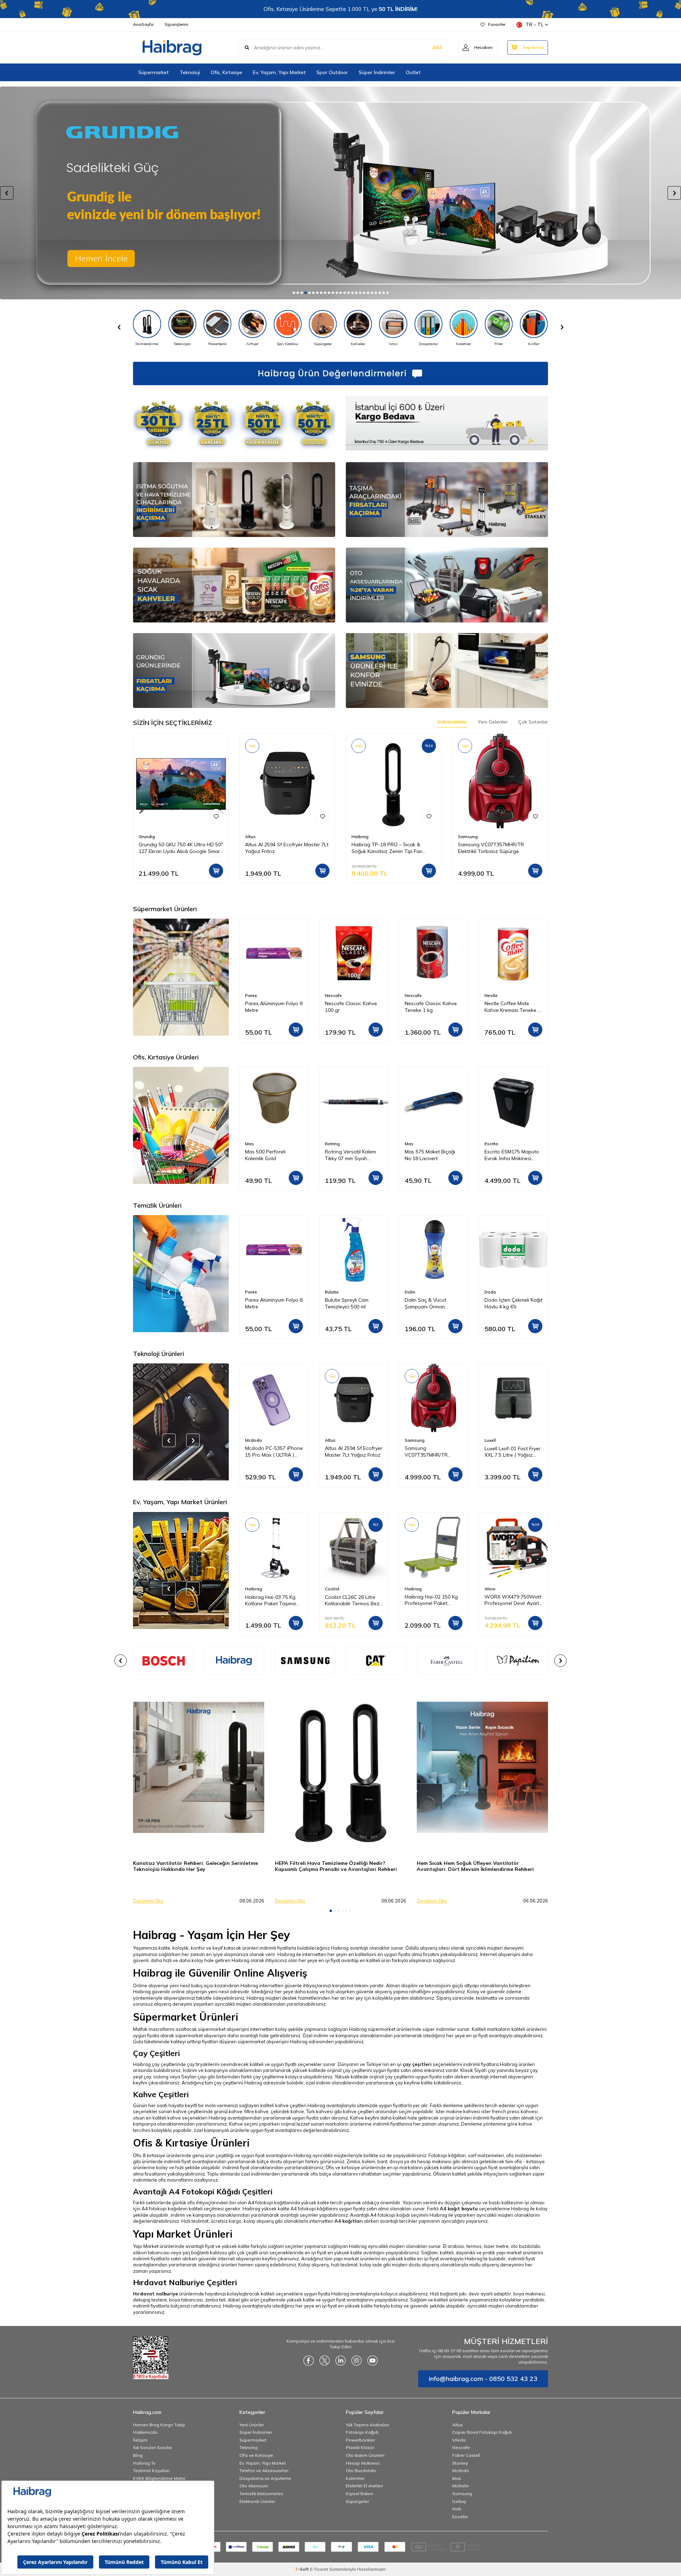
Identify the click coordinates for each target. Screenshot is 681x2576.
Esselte (460, 2517)
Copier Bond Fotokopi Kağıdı (482, 2432)
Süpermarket (154, 72)
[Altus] (340, 193)
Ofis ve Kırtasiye (256, 2455)
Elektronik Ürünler (257, 2501)
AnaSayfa (143, 24)
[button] (294, 293)
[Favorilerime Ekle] (216, 816)
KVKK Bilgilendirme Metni (159, 2478)
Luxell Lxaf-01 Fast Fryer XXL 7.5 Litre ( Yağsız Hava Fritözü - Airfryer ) (433, 1452)
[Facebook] (309, 2360)
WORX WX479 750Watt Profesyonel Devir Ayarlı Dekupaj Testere (433, 1600)
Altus (250, 836)
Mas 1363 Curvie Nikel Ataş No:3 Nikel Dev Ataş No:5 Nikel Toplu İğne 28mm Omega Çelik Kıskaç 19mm (512, 1155)
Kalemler (355, 2478)
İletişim (140, 2440)
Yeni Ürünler (252, 2425)
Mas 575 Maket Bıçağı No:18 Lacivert (350, 1155)
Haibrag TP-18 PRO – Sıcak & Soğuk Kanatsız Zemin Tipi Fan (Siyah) (387, 848)
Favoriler (497, 24)
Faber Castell (466, 2455)
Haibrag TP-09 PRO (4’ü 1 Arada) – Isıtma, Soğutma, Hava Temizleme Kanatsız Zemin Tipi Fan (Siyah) (513, 1452)
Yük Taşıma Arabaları (367, 2425)
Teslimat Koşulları (151, 2470)
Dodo (411, 1292)
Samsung (468, 836)
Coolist (252, 1589)
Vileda (459, 2440)
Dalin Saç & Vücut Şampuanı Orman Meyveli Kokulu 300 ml (350, 1303)
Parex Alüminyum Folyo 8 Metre (513, 1007)
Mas (329, 1144)
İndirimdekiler (452, 722)
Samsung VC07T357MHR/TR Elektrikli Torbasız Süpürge (491, 848)
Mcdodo (461, 2470)
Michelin (461, 2486)
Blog (138, 2455)
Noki (457, 2509)
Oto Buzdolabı (361, 2470)
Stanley (460, 2463)
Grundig (147, 836)
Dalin (330, 1292)
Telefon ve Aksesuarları (264, 2470)
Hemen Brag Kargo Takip (159, 2425)
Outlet (413, 72)
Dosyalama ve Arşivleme (265, 2478)
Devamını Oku (148, 1901)
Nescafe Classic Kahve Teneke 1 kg (351, 1007)
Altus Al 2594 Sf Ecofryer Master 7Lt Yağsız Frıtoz (287, 848)
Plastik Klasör (360, 2447)
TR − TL (535, 24)
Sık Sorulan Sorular (153, 2447)
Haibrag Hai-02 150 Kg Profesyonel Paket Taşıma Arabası (351, 1600)
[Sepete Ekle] (216, 871)
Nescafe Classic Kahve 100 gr (271, 1007)
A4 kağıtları (349, 2221)
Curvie (491, 1144)
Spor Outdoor (332, 72)
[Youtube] (372, 2360)
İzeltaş (459, 2501)
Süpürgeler (357, 2501)
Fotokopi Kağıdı (362, 2432)
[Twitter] (325, 2360)
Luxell (410, 1440)
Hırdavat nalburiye (156, 2294)
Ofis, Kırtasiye (226, 72)
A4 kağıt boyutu (459, 2209)
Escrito (412, 1144)
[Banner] (234, 1661)
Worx (410, 1589)
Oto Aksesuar (254, 2486)
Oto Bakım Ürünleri (365, 2455)
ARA (437, 48)
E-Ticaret (319, 2569)
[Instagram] (356, 2360)
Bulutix (252, 1292)
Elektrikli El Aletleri (364, 2486)
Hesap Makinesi (363, 2463)
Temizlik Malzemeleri (261, 2494)
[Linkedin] (340, 2360)
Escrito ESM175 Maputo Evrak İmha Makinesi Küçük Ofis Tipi (432, 1155)
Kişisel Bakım (359, 2494)
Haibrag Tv (144, 2463)
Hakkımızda (145, 2432)
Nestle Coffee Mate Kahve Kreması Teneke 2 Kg (433, 1007)
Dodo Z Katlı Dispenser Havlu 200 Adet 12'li (511, 1303)
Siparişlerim (176, 24)
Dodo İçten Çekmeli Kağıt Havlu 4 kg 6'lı (434, 1303)
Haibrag (360, 836)
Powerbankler (360, 2440)
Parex (490, 995)
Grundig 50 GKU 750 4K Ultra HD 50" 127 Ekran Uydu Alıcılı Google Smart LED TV (181, 848)
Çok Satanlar (533, 722)
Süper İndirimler (377, 72)
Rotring (253, 1144)
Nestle (411, 995)
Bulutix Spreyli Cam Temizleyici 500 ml (267, 1303)
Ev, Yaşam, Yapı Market (279, 72)
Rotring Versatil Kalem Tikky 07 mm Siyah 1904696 (271, 1155)
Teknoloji (190, 72)
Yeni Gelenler (493, 722)
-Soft (302, 2569)
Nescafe (254, 995)
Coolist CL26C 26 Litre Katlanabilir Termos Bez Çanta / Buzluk (272, 1600)
